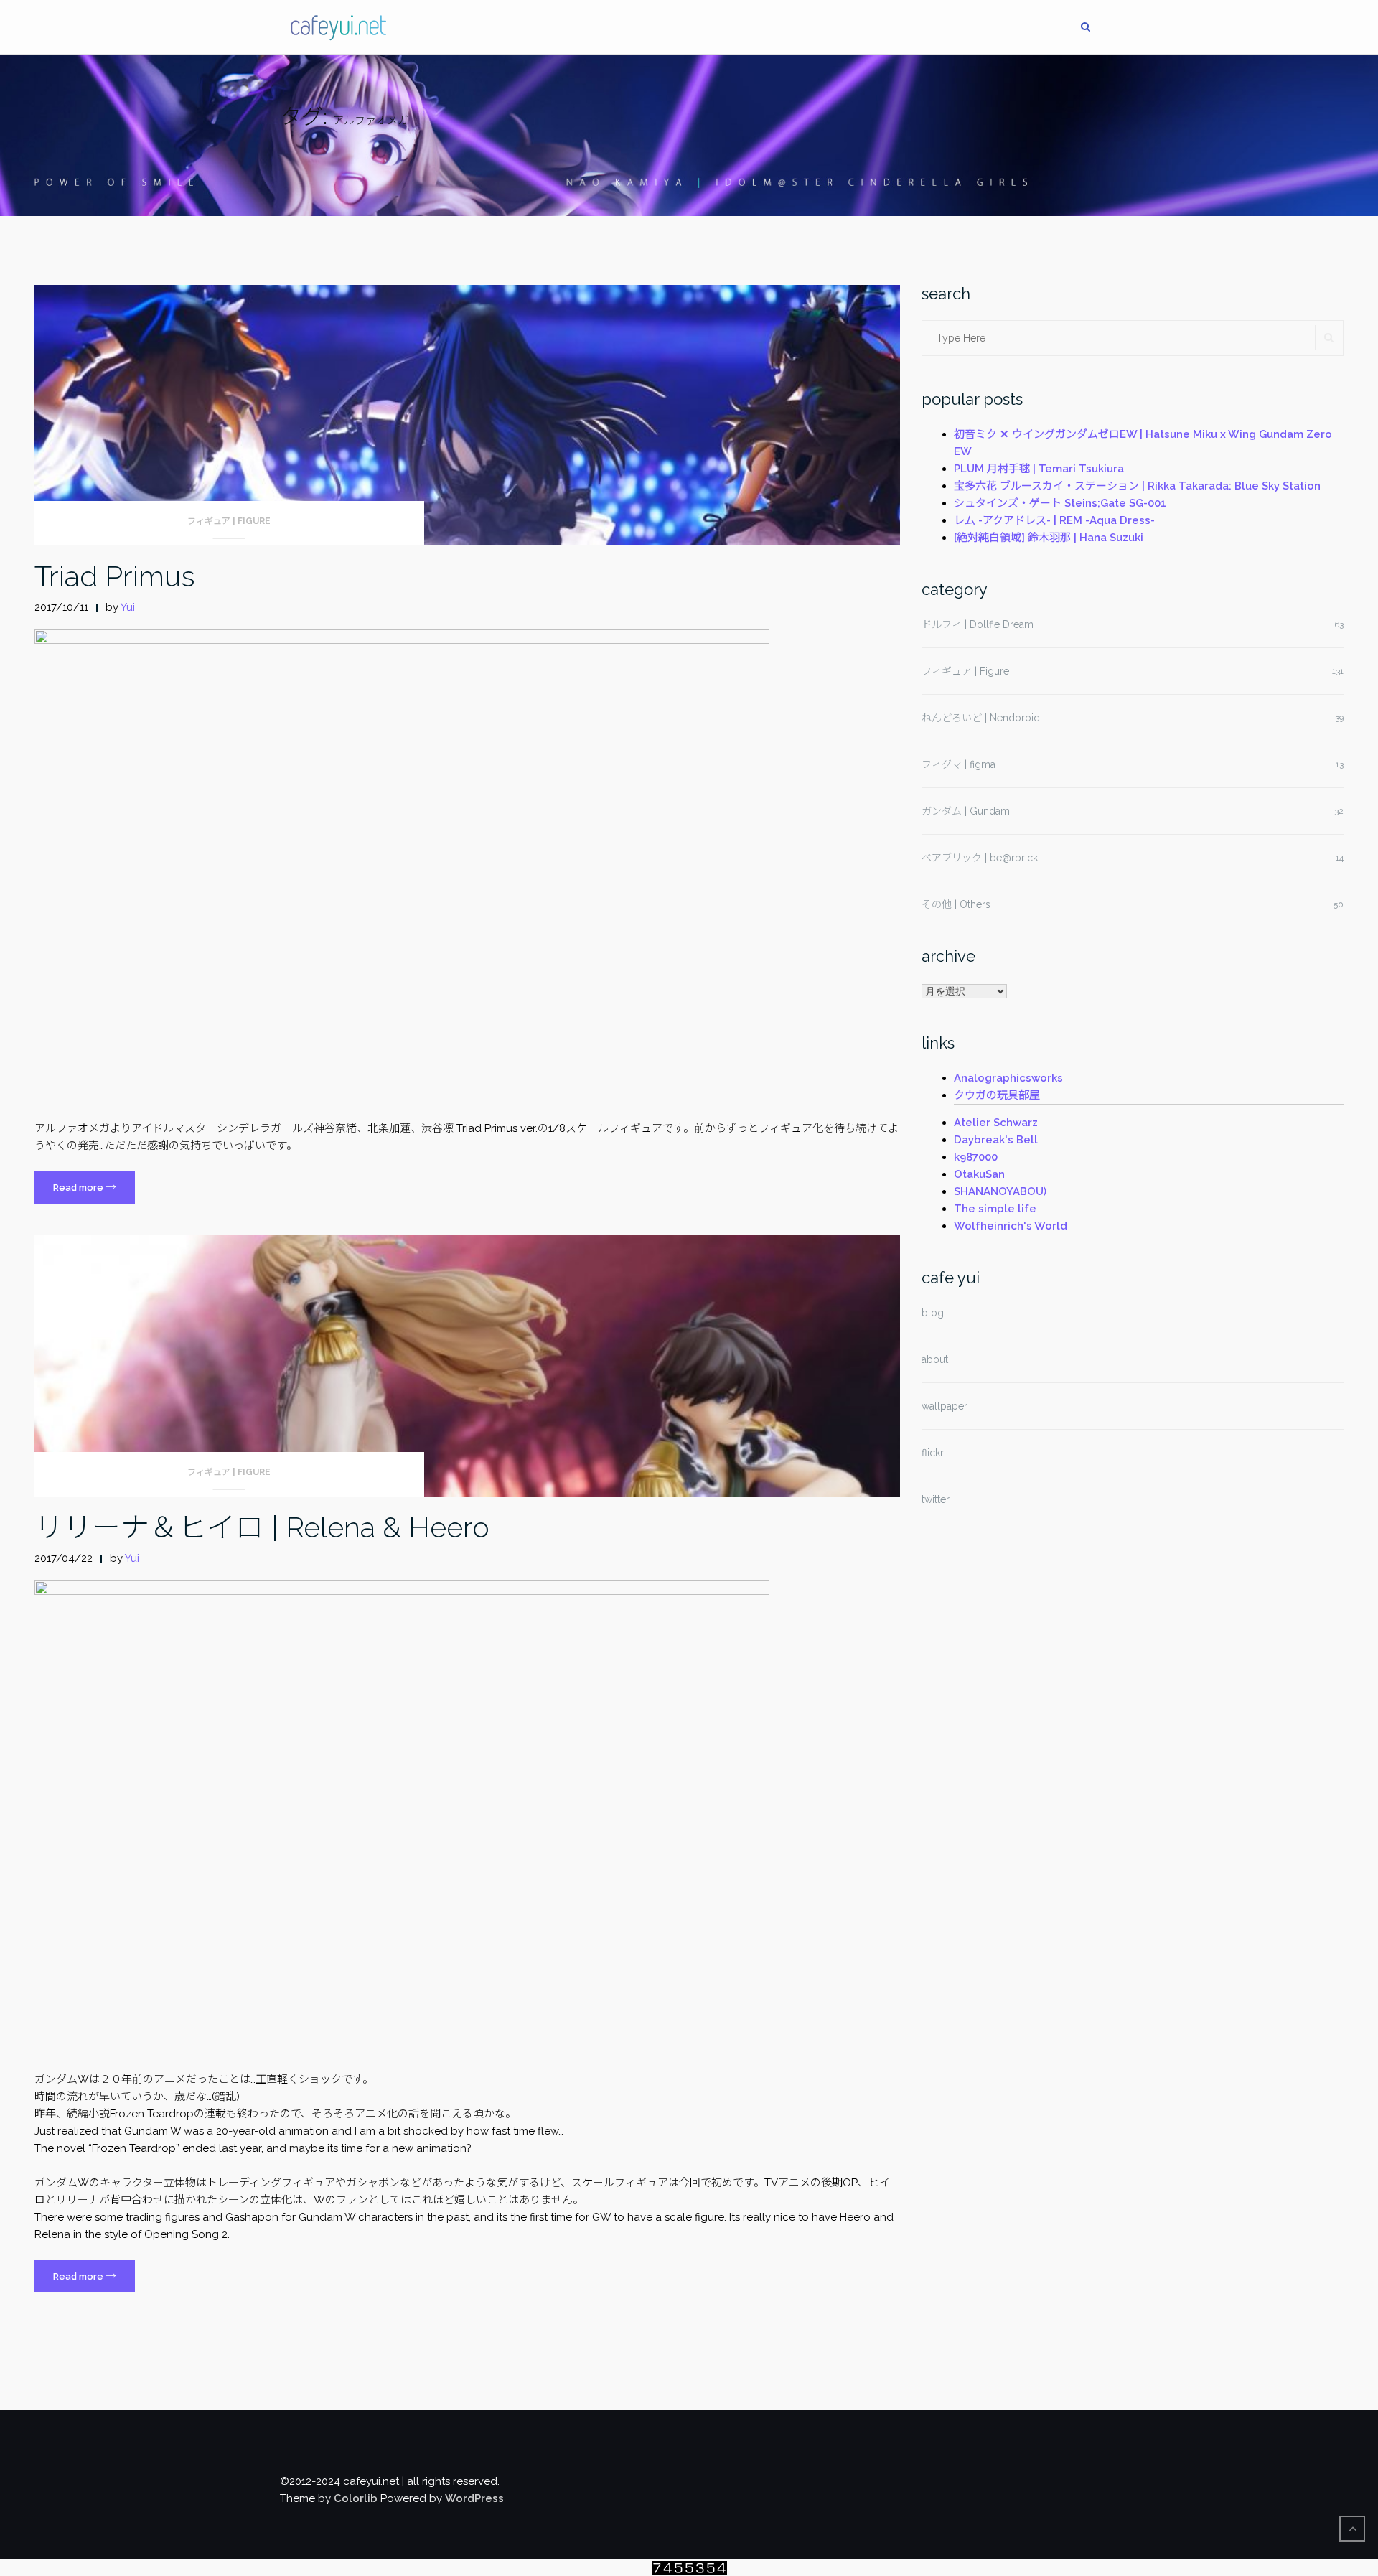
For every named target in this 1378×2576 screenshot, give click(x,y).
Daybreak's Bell (996, 1140)
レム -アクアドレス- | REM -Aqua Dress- (1054, 520)
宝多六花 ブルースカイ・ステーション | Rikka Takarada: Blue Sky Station (1137, 486)
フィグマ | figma (958, 764)
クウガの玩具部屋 (997, 1095)
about (935, 1359)
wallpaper (945, 1406)
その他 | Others (956, 904)
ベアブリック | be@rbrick (980, 858)
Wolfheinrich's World (1011, 1226)
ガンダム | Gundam (966, 811)
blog (933, 1313)
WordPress (474, 2498)
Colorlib (356, 2498)
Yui (128, 607)
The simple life (995, 1209)
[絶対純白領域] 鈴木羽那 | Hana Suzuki (1049, 538)
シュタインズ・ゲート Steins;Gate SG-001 (1060, 503)
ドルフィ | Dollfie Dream (978, 624)
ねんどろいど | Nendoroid (981, 718)
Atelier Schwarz (996, 1123)
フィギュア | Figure (229, 521)
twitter (936, 1499)
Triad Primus (115, 576)
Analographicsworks (1008, 1078)
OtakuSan (979, 1174)
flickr (933, 1453)
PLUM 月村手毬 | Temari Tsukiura (1039, 469)
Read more (94, 1192)
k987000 (976, 1157)
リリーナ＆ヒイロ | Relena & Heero (262, 1527)
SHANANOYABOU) (1000, 1191)
